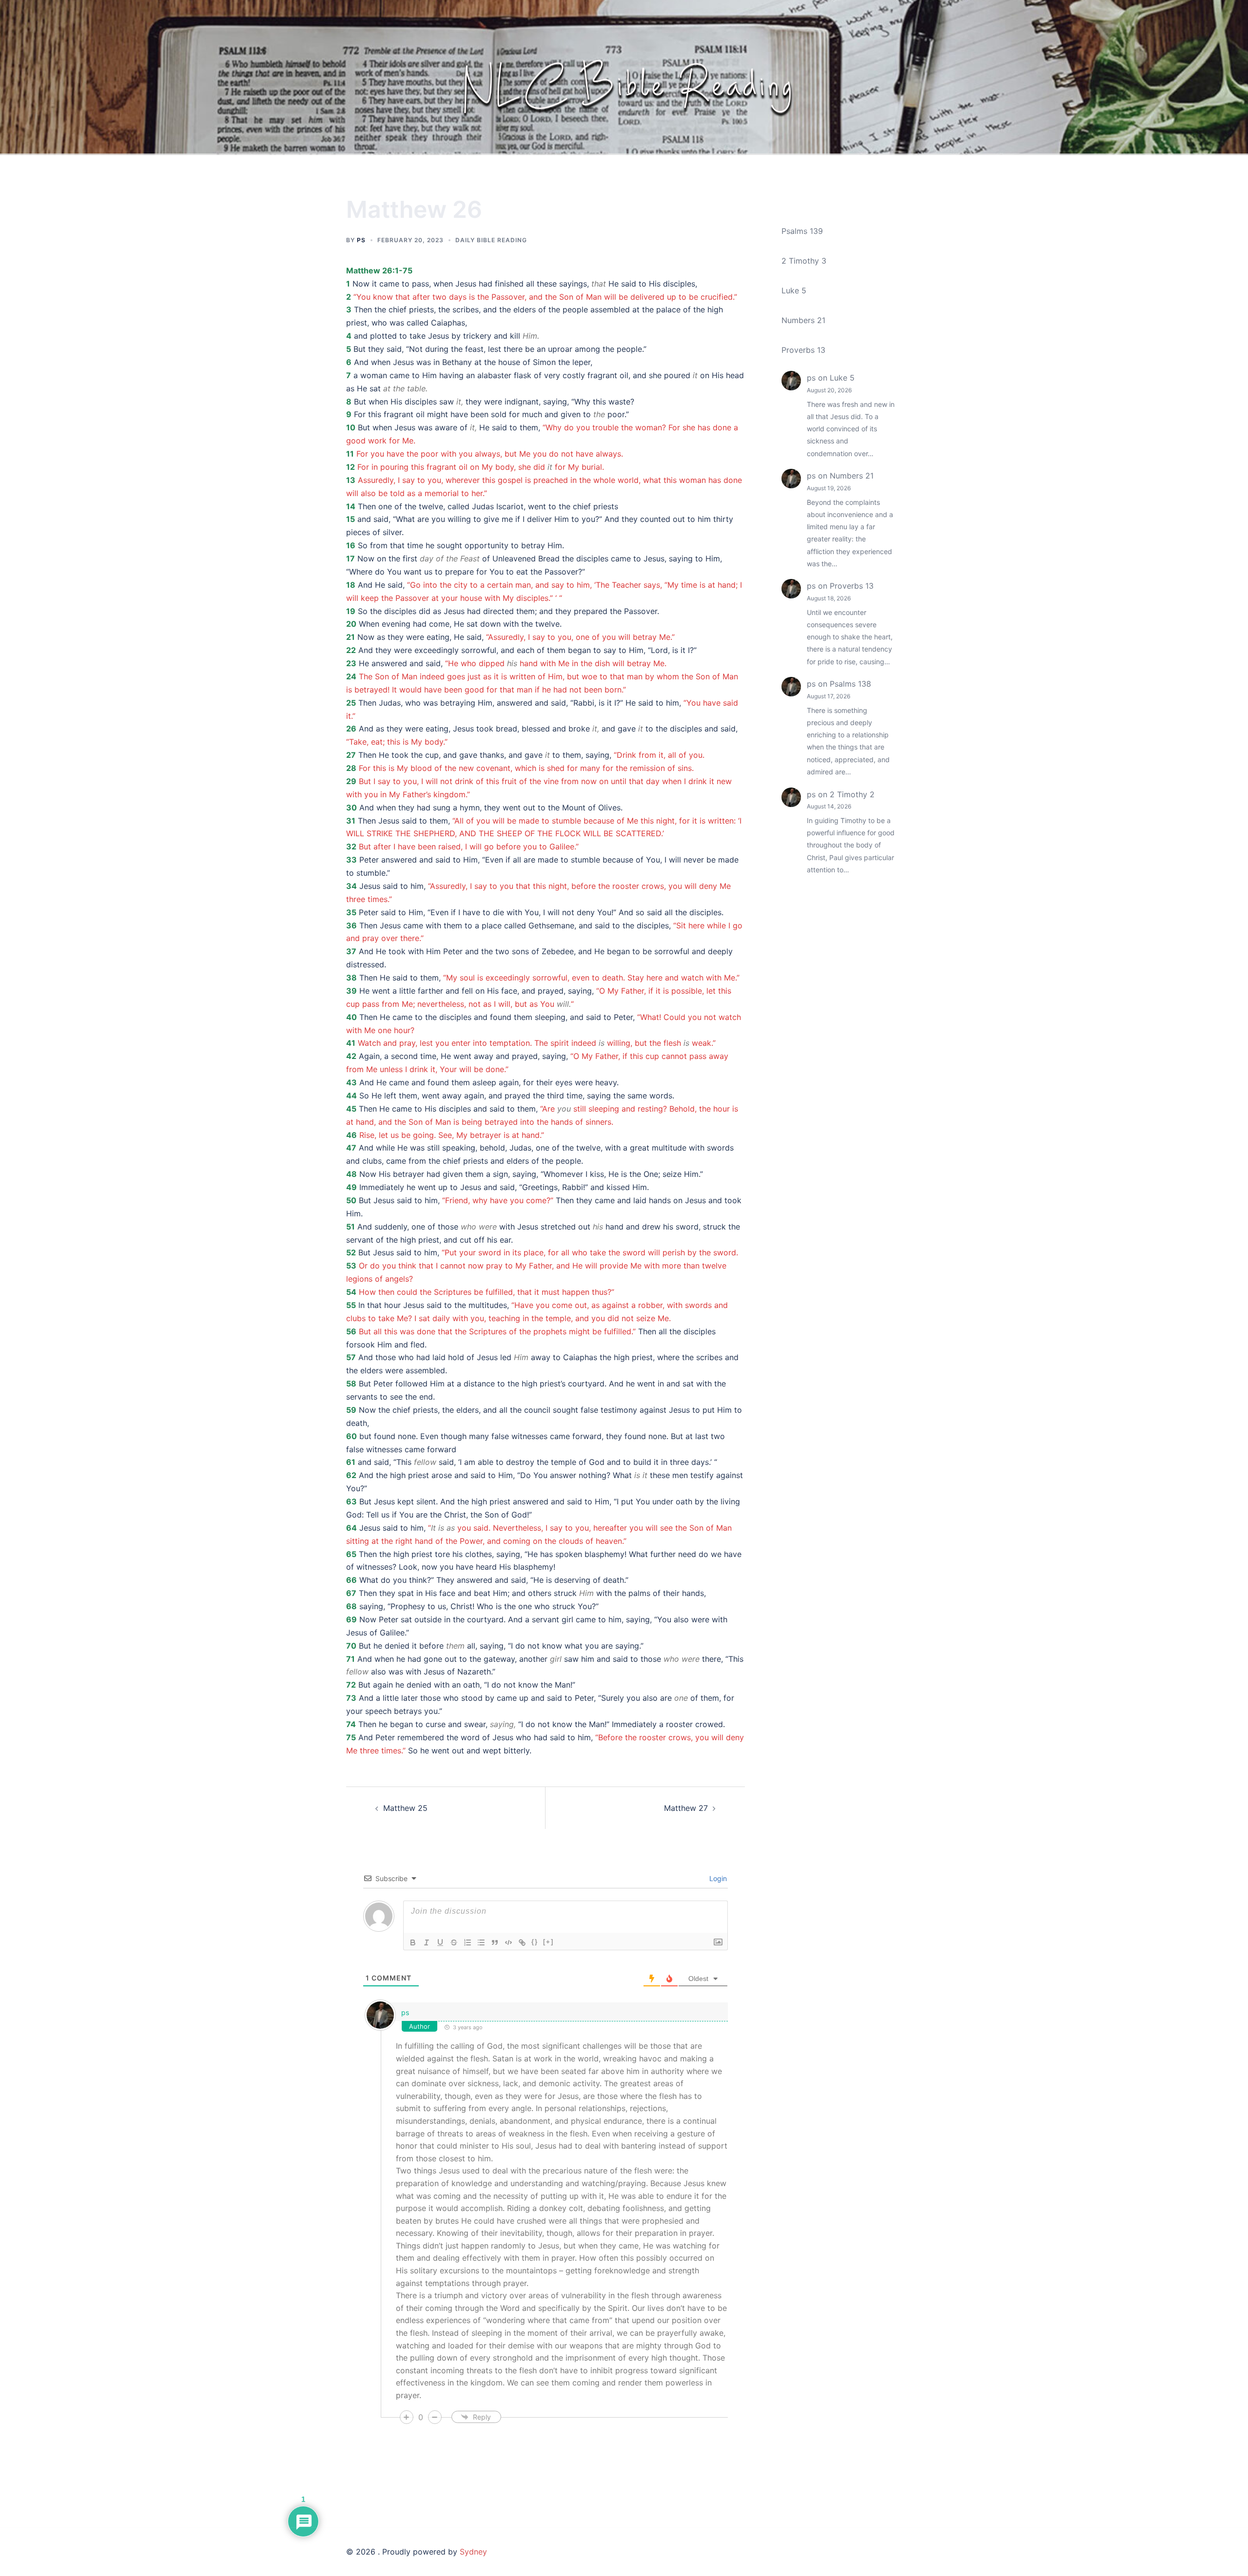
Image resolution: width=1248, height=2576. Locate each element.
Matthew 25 (405, 1808)
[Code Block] (508, 1942)
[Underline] (440, 1942)
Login (717, 1878)
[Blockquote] (495, 1942)
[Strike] (454, 1942)
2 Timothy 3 (804, 261)
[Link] (522, 1942)
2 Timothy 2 (852, 794)
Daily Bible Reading (491, 240)
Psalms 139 (802, 231)
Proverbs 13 (803, 350)
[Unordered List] (481, 1942)
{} (535, 1942)
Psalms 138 (850, 684)
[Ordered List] (468, 1942)
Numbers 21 (803, 320)
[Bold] (413, 1942)
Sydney (473, 2552)
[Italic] (427, 1942)
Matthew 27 (686, 1808)
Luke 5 (794, 290)
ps (361, 240)
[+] (548, 1942)
